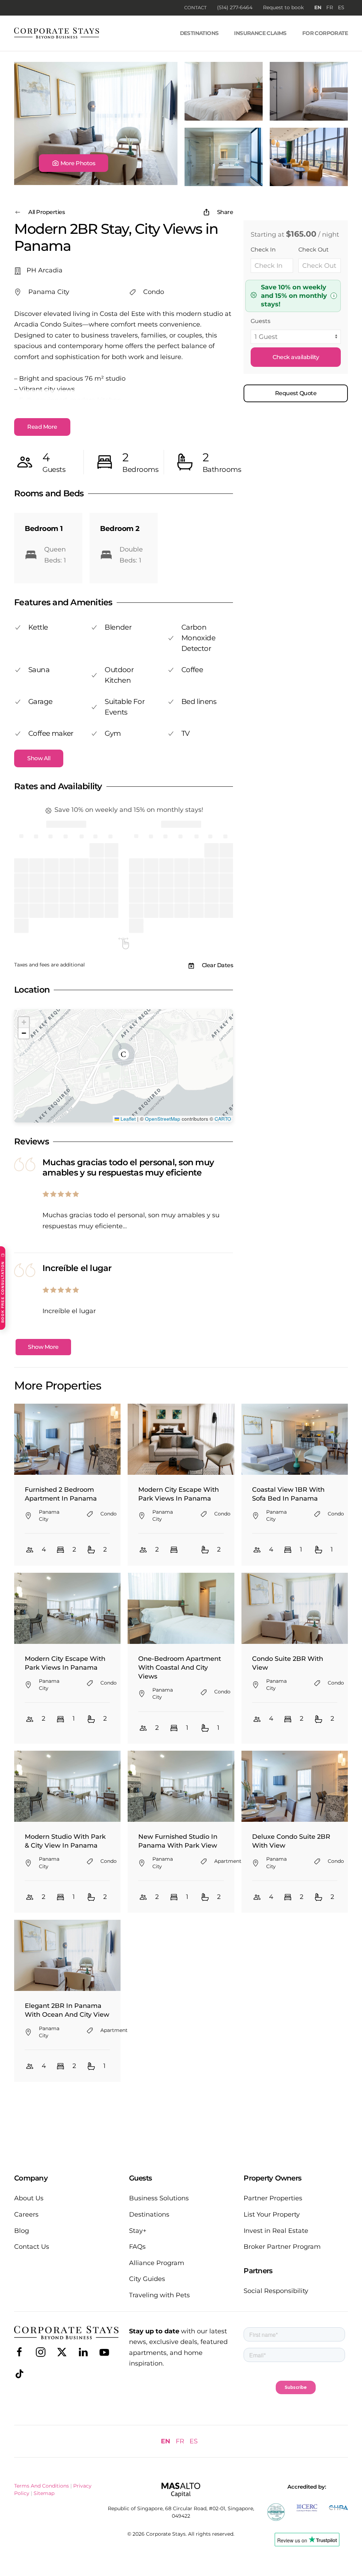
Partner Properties (273, 2198)
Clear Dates (218, 965)
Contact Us (32, 2247)
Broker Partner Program (282, 2247)
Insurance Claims (260, 33)
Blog (22, 2231)
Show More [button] (43, 1347)
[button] (74, 163)
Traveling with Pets (159, 2295)
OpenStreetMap (163, 1119)
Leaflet (127, 1119)
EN (318, 7)
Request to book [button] (283, 7)
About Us (29, 2198)
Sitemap (44, 2493)
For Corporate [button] (325, 33)
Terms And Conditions (42, 2486)
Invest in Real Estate (276, 2231)
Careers (26, 2214)
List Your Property (272, 2214)
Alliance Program (157, 2263)
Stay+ (138, 2231)
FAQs (137, 2247)
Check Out (314, 250)
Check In (263, 250)
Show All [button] (39, 758)
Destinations (199, 33)
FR (330, 7)
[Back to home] (57, 33)
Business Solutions (159, 2198)
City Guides (147, 2279)
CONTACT (195, 7)
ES (341, 7)
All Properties (46, 212)
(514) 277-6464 (235, 7)
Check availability (296, 357)
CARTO (223, 1119)
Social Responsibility (276, 2291)
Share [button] (225, 212)
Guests (261, 321)
